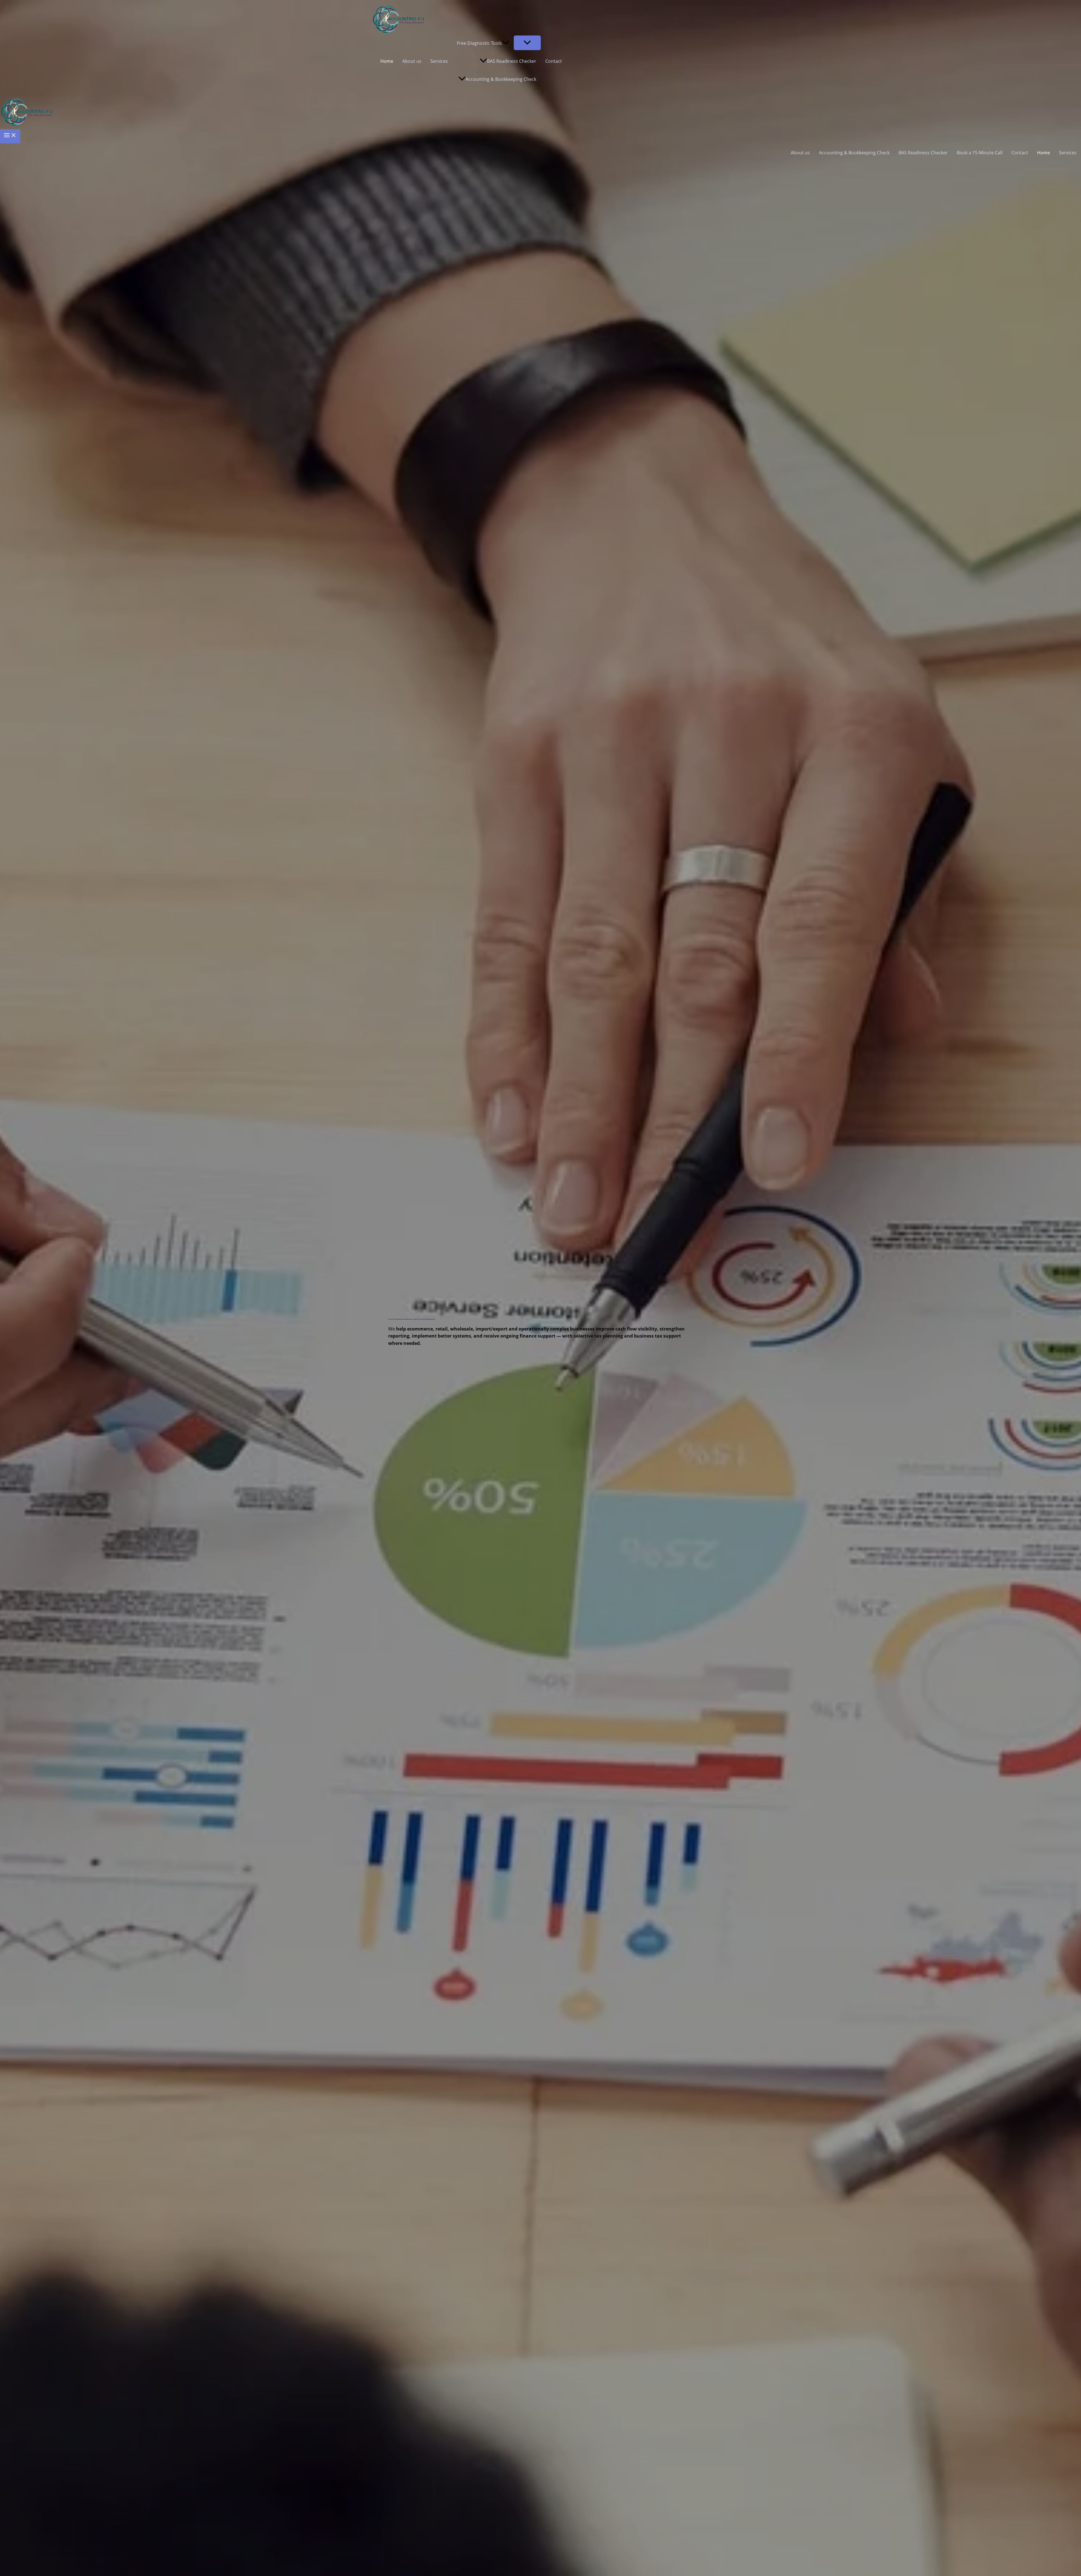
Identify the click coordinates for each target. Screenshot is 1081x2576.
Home (387, 61)
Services (439, 61)
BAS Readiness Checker (512, 61)
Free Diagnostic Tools (479, 43)
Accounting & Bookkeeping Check (501, 79)
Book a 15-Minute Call (980, 153)
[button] (506, 43)
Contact (554, 61)
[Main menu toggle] (10, 136)
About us (412, 61)
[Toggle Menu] (527, 43)
